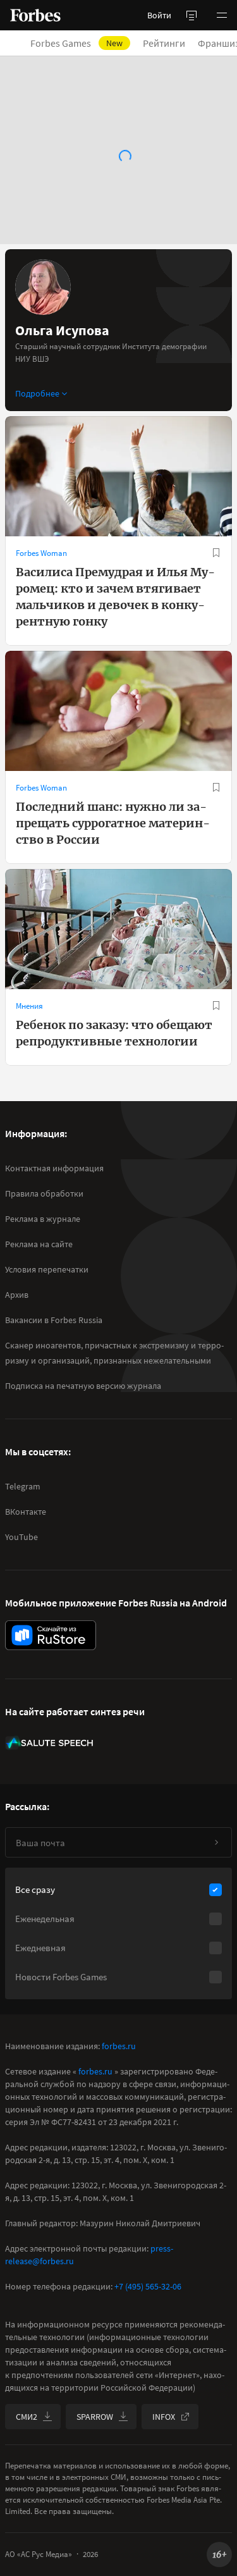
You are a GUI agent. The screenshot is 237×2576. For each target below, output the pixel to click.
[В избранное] (216, 553)
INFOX (164, 2417)
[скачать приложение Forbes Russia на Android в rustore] (51, 1635)
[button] (222, 15)
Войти (159, 15)
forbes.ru (119, 2046)
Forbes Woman (41, 553)
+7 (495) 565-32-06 (148, 2286)
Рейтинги (164, 43)
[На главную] (35, 15)
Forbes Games (76, 43)
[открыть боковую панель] (191, 15)
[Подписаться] (216, 1842)
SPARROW (95, 2417)
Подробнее (37, 393)
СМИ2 (27, 2417)
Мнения (29, 1006)
